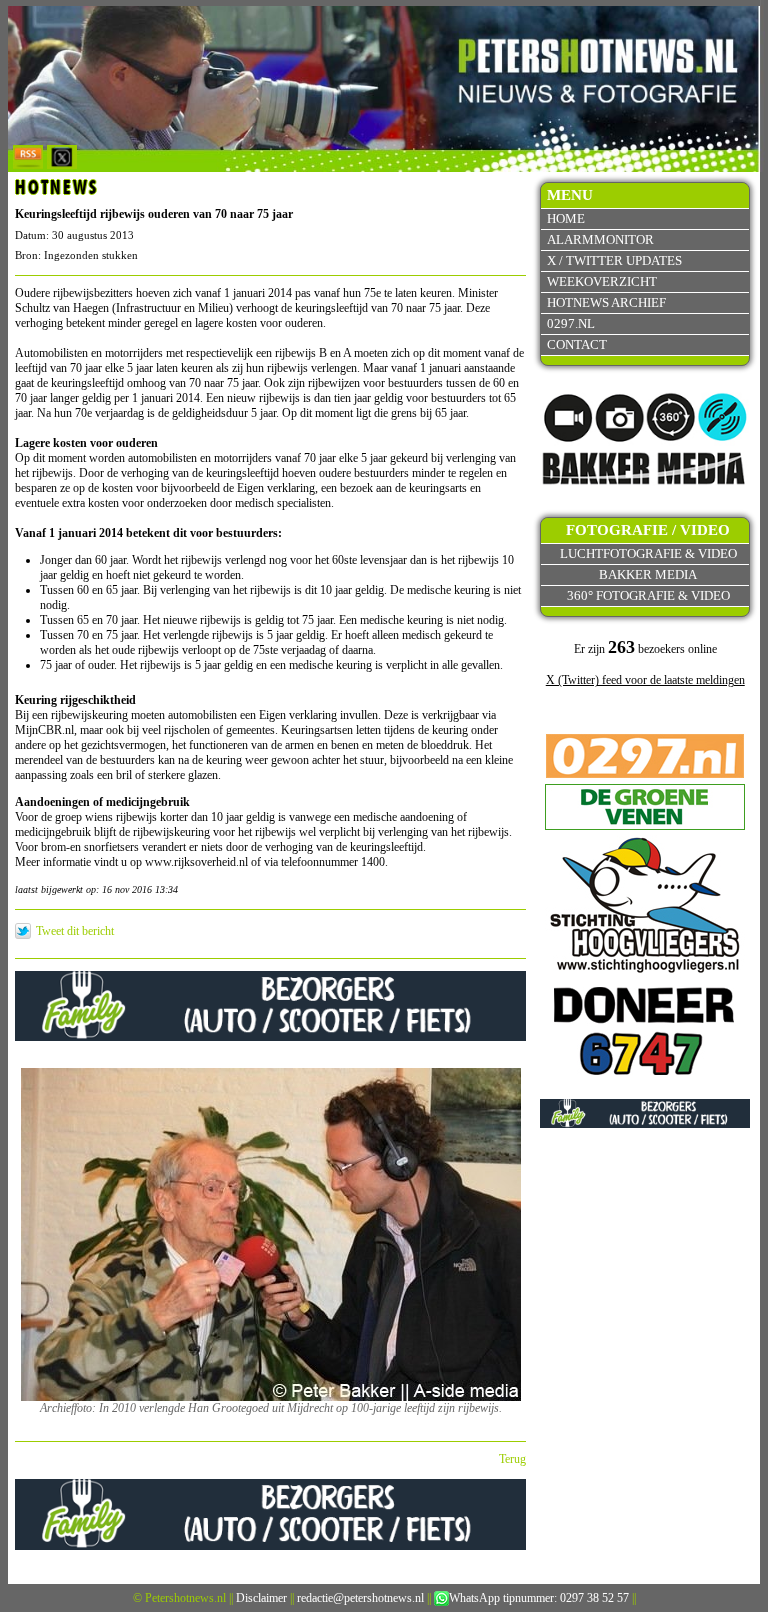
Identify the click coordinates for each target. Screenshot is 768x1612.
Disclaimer (261, 1598)
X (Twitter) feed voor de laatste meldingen (645, 680)
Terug (512, 1459)
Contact (577, 344)
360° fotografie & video (648, 595)
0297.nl (571, 323)
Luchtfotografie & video (648, 553)
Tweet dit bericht (75, 931)
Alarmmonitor (600, 239)
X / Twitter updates (614, 260)
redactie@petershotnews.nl (360, 1598)
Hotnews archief (606, 302)
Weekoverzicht (602, 281)
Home (566, 218)
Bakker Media (648, 574)
